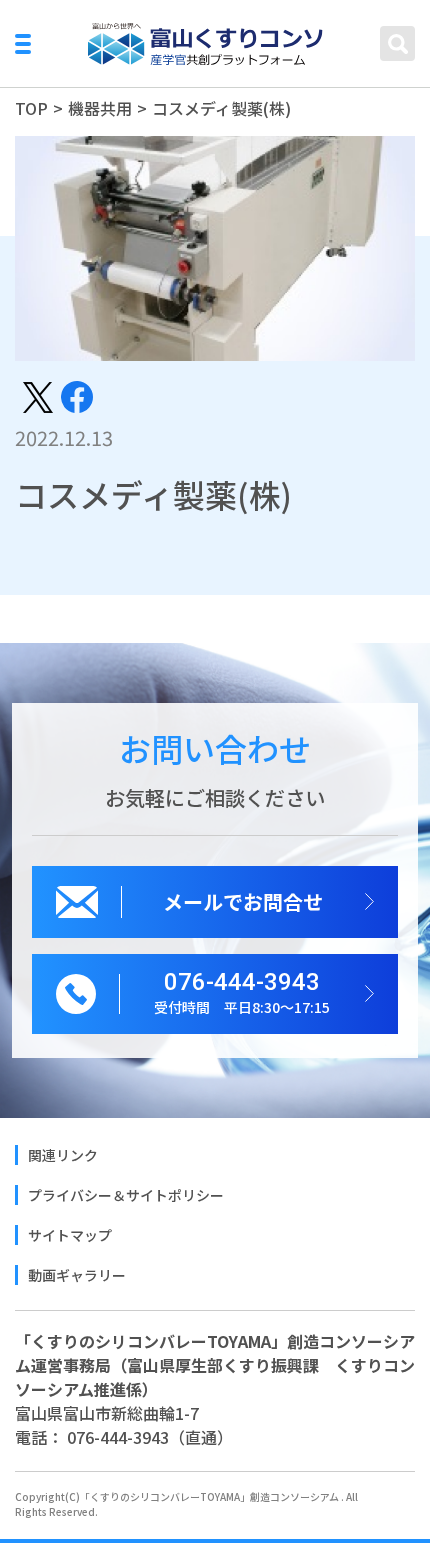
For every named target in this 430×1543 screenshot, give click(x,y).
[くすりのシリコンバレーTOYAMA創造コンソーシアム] (206, 44)
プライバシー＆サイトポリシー (126, 1195)
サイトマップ (70, 1235)
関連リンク (63, 1155)
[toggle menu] (23, 44)
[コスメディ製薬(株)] (38, 395)
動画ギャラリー (77, 1275)
